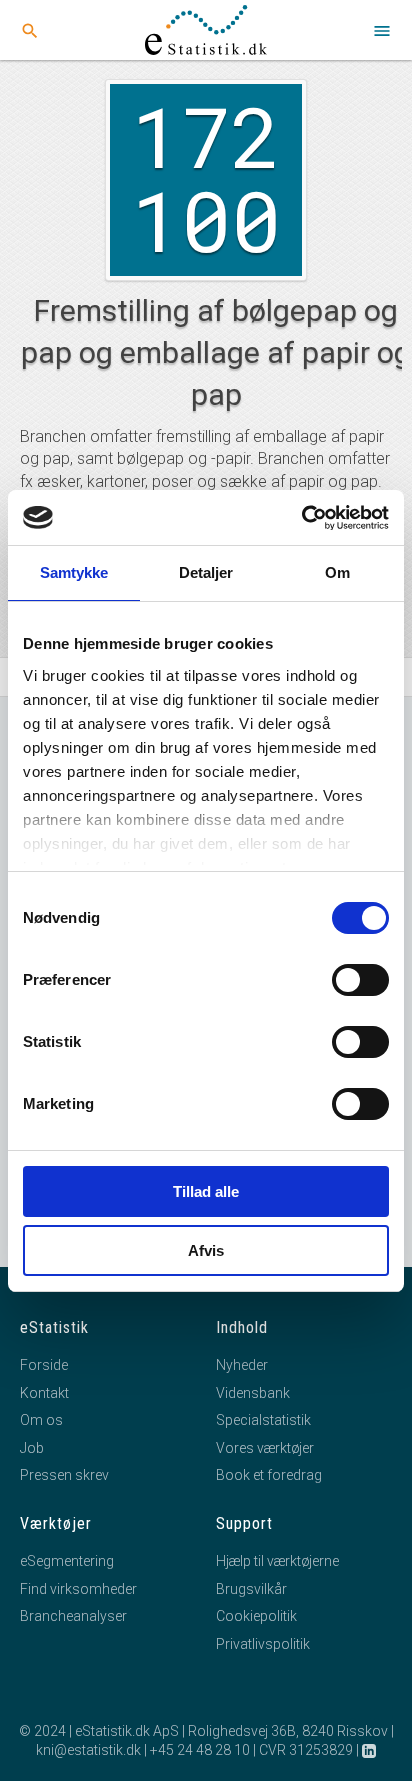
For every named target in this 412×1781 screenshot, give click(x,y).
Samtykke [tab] (74, 572)
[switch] (360, 980)
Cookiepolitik (256, 1616)
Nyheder (242, 1365)
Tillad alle (206, 1191)
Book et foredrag (269, 1475)
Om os (41, 1420)
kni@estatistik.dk (88, 1750)
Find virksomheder (78, 1589)
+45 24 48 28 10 (200, 1750)
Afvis (206, 1250)
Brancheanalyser (73, 1616)
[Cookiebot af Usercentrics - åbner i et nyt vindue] (301, 518)
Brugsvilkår (251, 1589)
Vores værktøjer (265, 1448)
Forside (44, 1365)
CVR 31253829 (306, 1750)
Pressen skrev (64, 1475)
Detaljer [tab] (206, 572)
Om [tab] (337, 572)
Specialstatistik (263, 1420)
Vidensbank (253, 1393)
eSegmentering (67, 1561)
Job (32, 1448)
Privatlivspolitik (263, 1644)
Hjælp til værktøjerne (277, 1561)
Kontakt (44, 1393)
